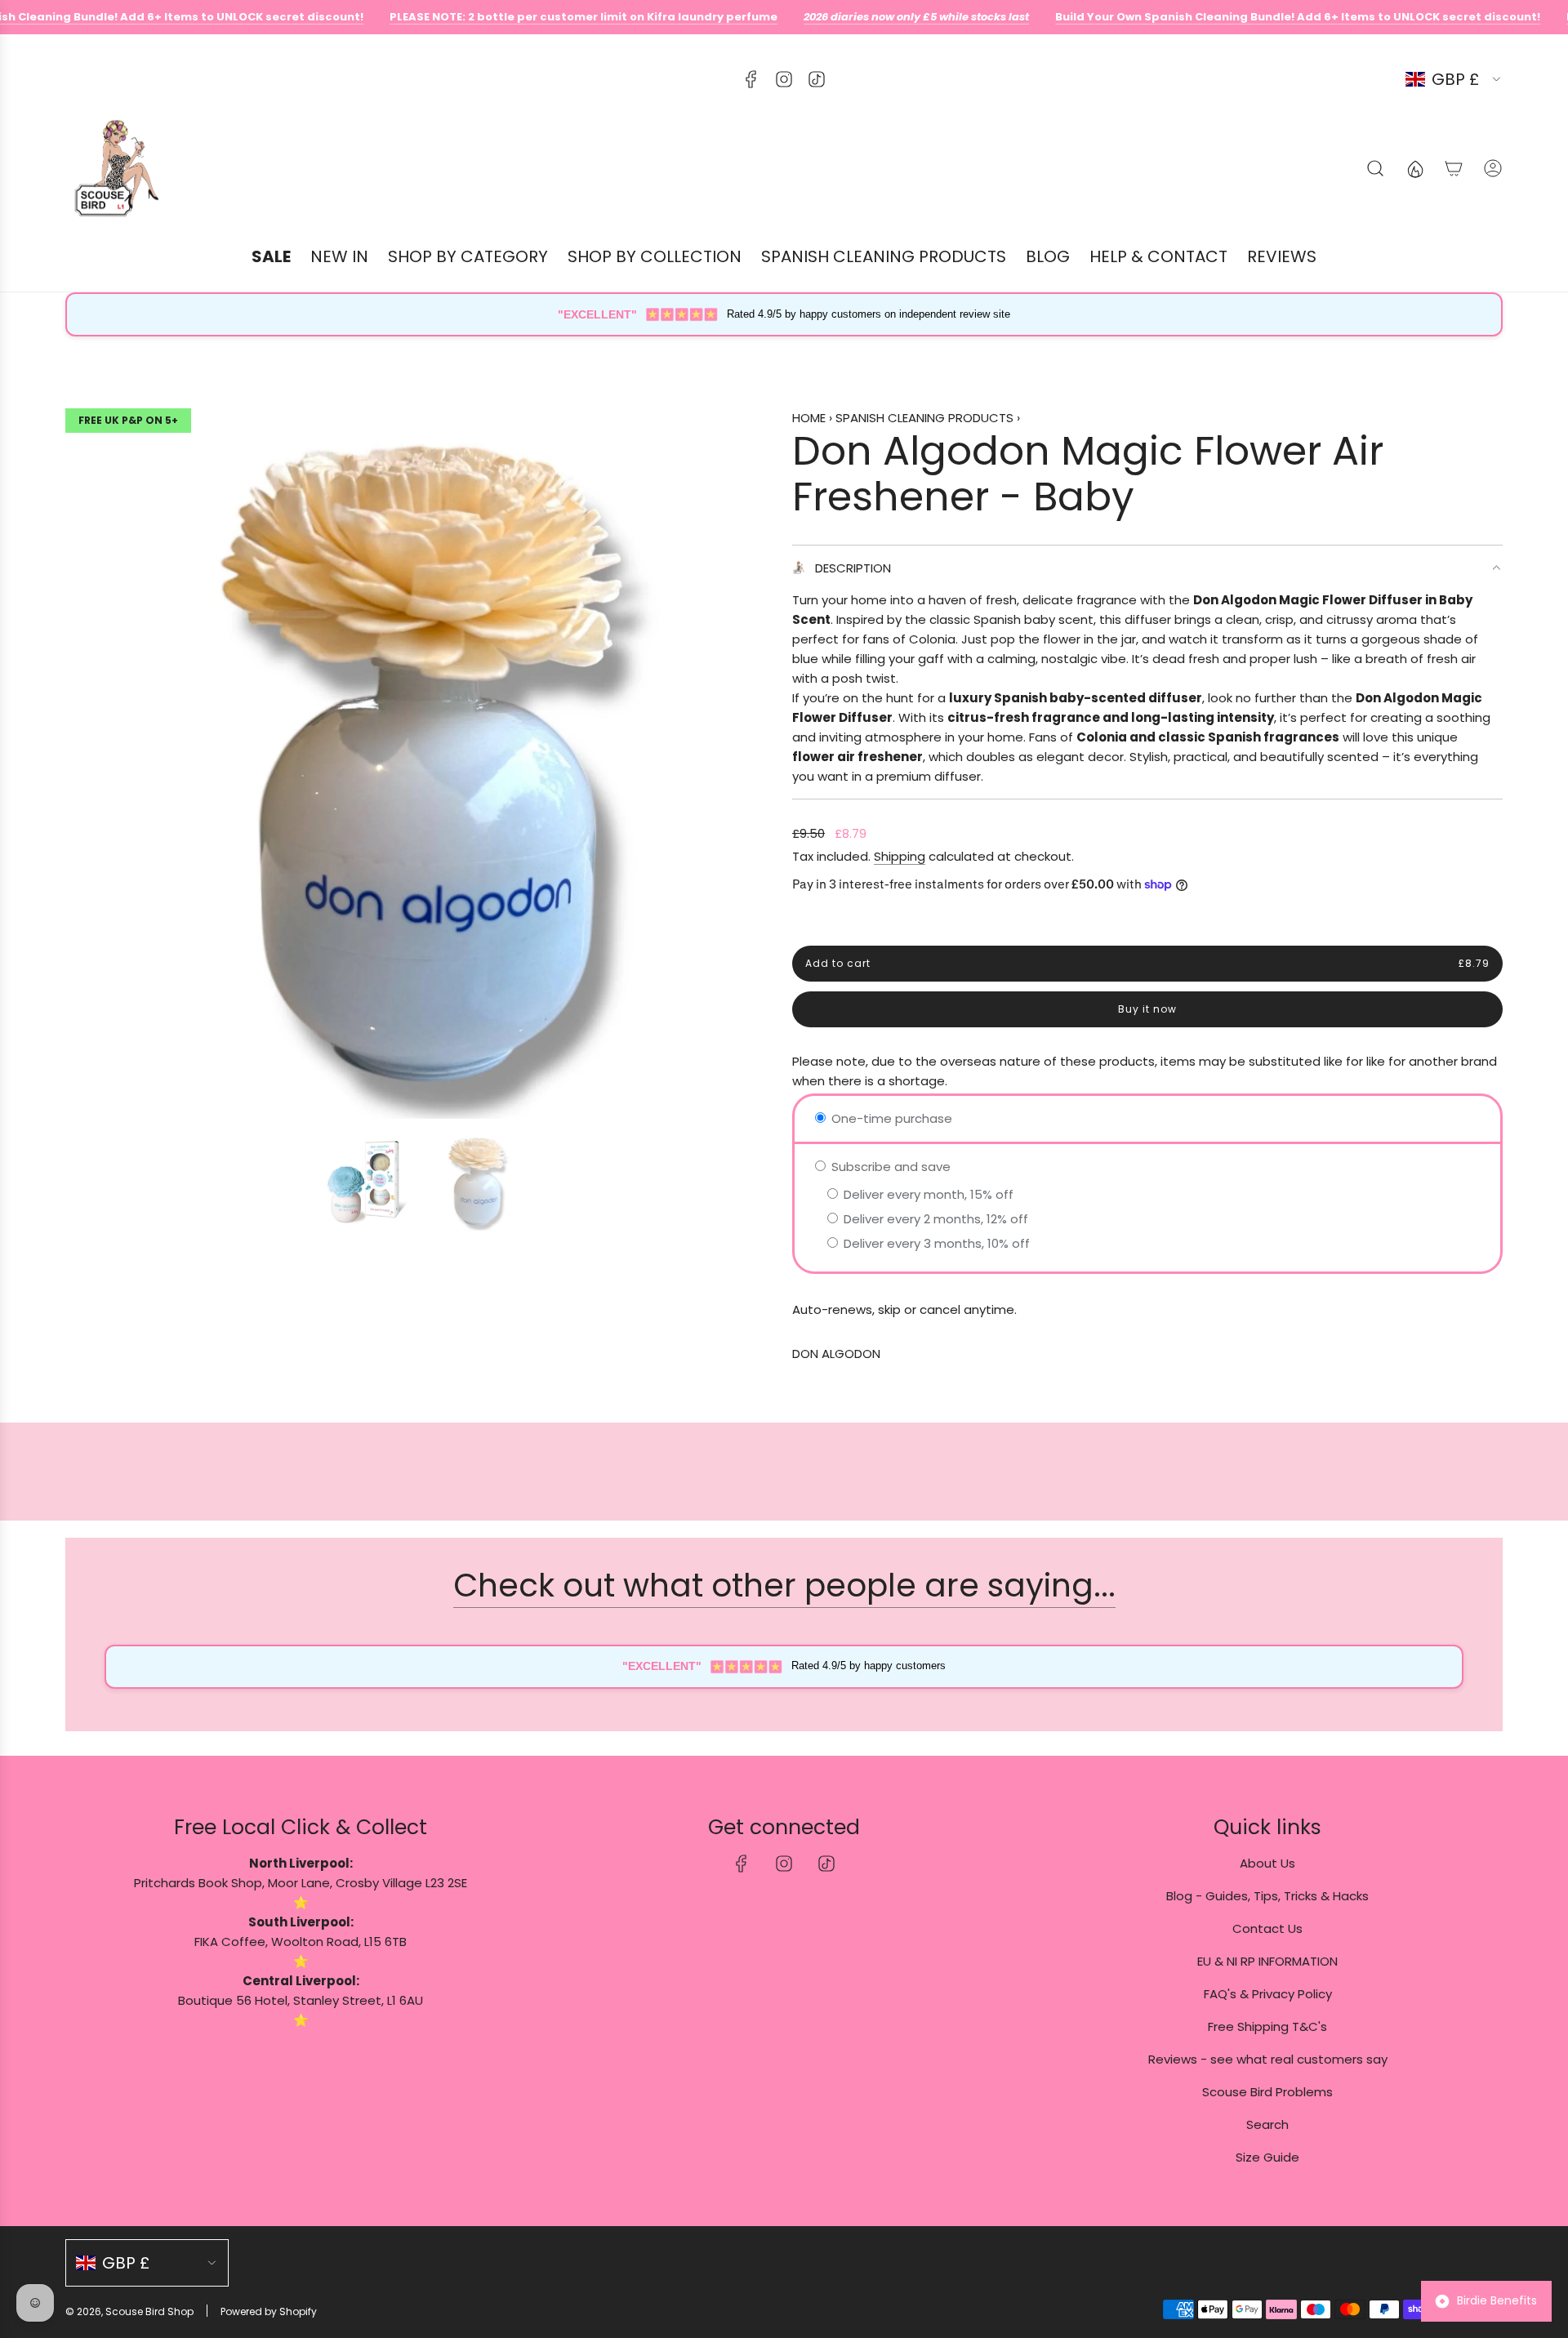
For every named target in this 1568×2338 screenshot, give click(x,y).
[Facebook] (751, 79)
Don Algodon (836, 1354)
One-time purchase (890, 1118)
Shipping (900, 856)
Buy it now (1147, 1009)
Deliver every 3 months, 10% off (935, 1243)
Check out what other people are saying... (784, 1585)
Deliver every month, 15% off (927, 1194)
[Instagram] (784, 79)
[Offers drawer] (1414, 168)
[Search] (1375, 168)
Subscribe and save (889, 1167)
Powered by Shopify (269, 2311)
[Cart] (1454, 168)
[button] (83, 764)
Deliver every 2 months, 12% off (934, 1219)
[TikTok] (817, 79)
